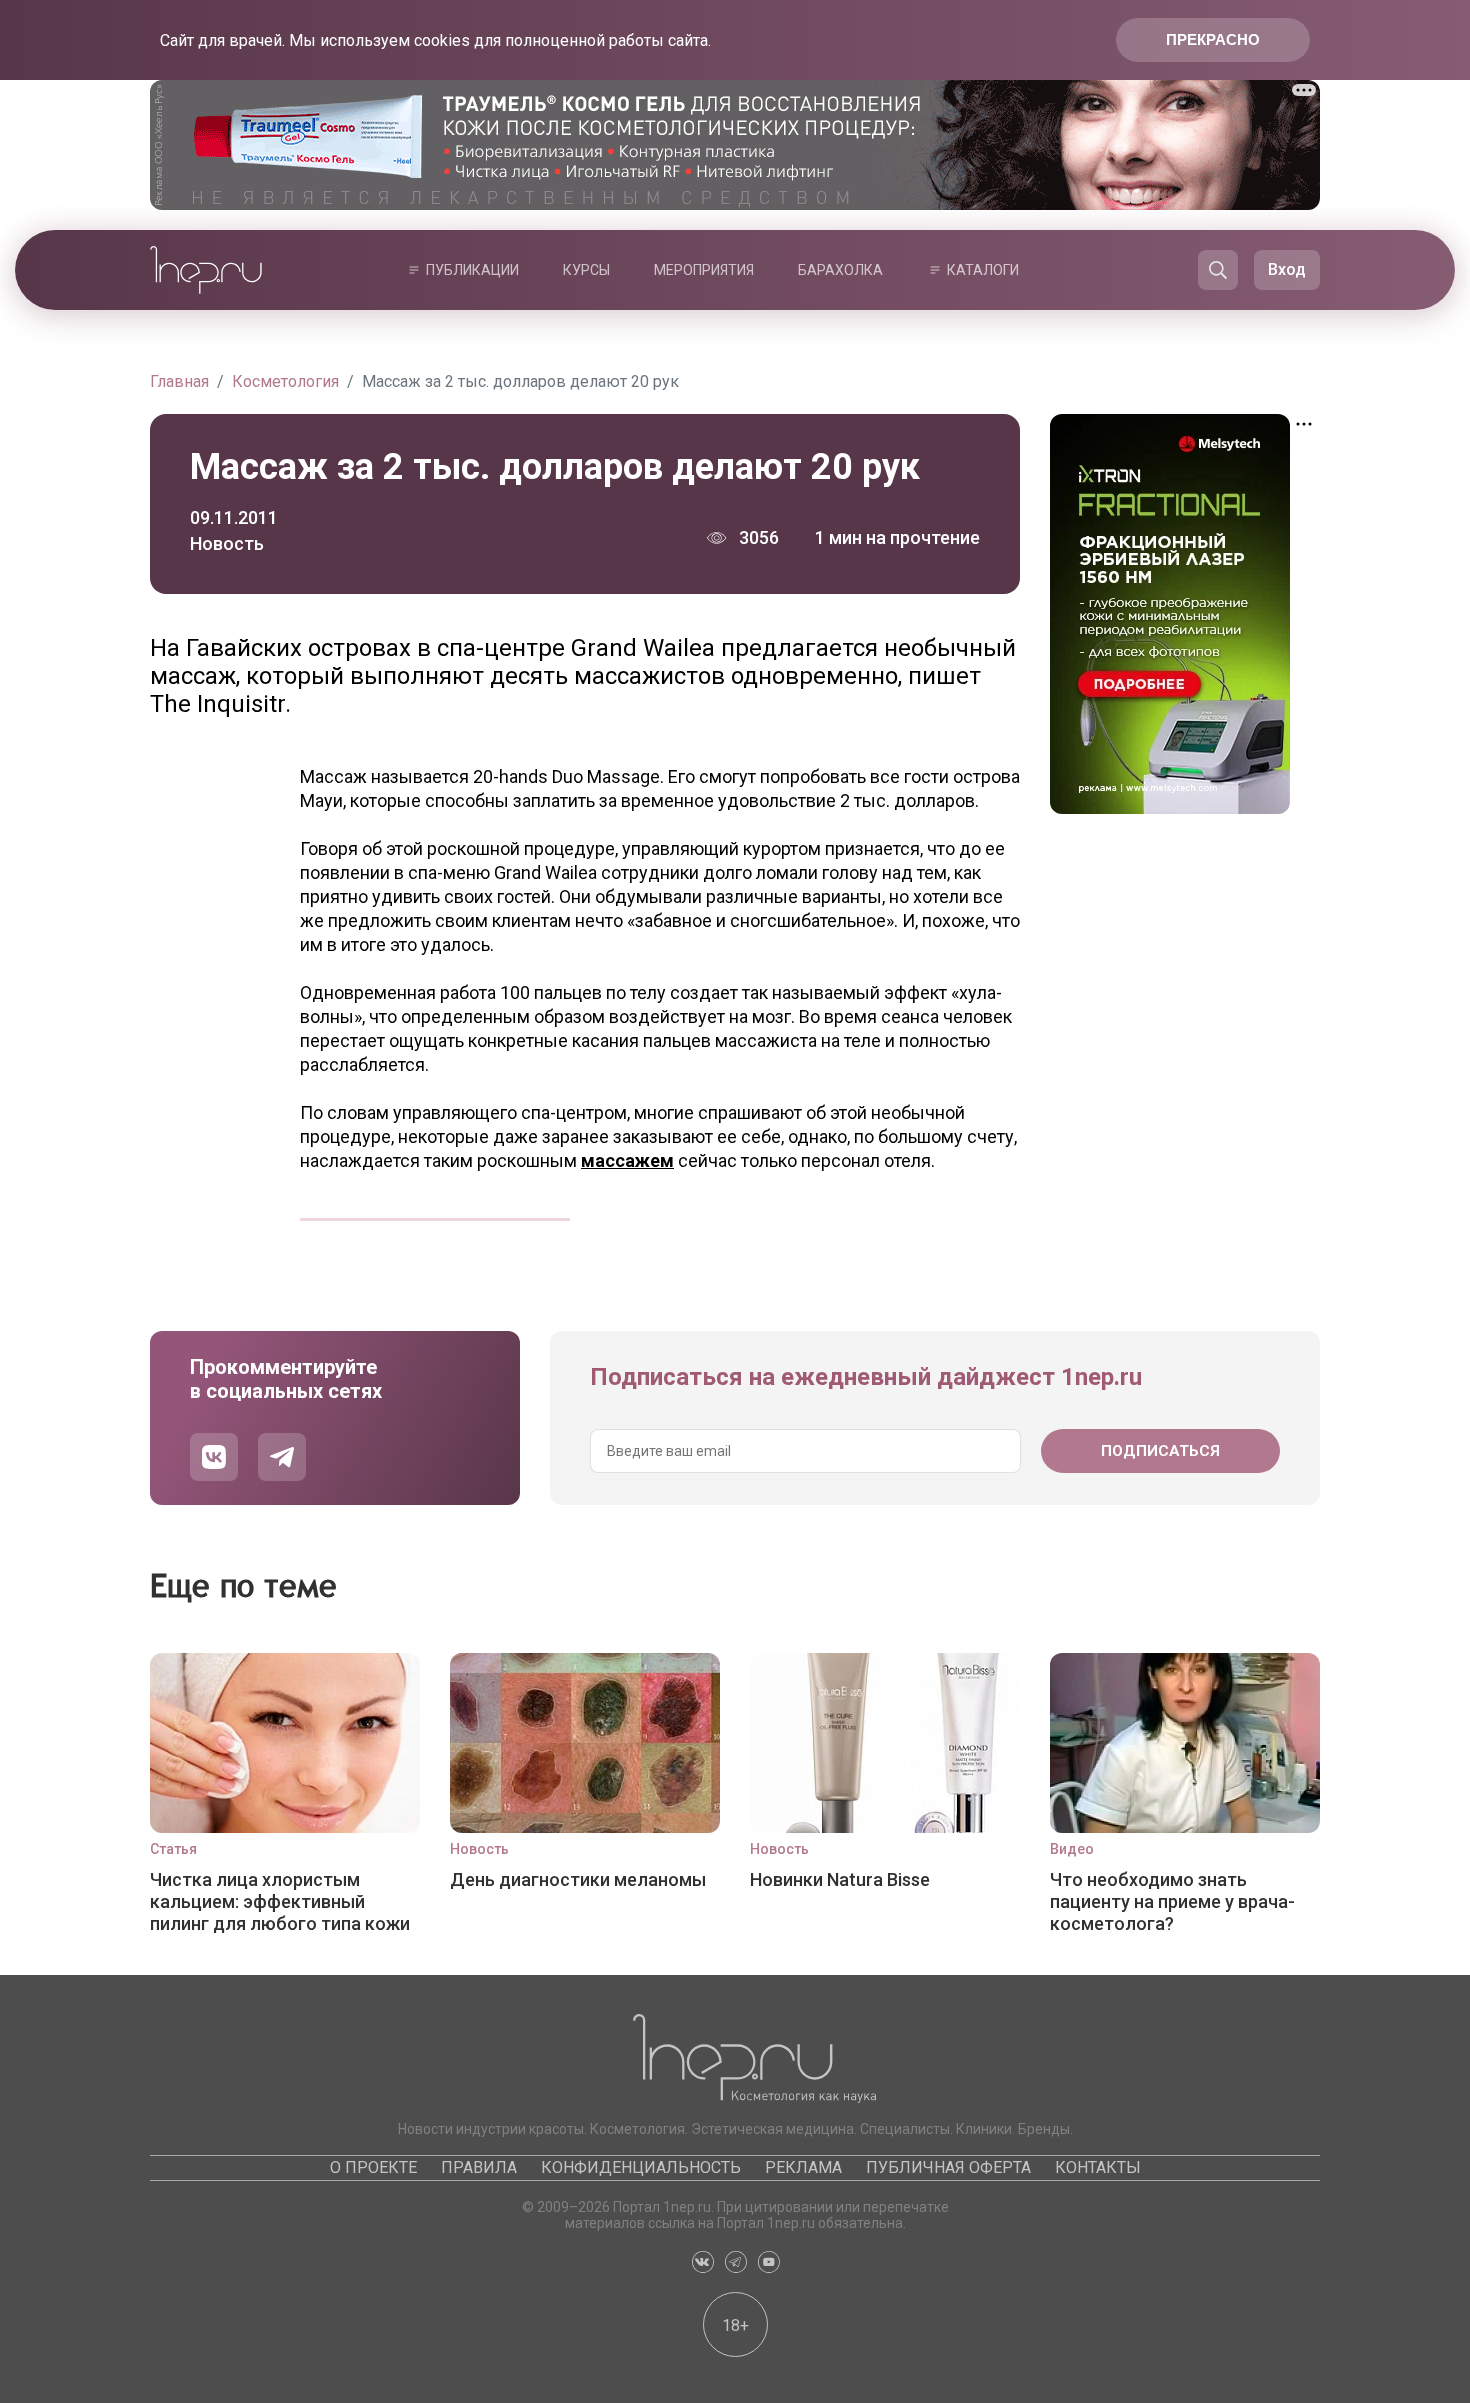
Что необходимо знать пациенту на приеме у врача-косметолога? (1172, 1901)
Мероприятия (704, 270)
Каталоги (983, 270)
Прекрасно (1213, 39)
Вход (1287, 269)
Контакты (1098, 2167)
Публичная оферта (948, 2167)
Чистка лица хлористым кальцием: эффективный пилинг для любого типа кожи (280, 1901)
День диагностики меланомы (578, 1879)
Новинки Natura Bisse (840, 1879)
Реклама (803, 2167)
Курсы (586, 270)
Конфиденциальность (641, 2167)
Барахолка (840, 270)
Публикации (472, 270)
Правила (479, 2167)
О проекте (373, 2167)
